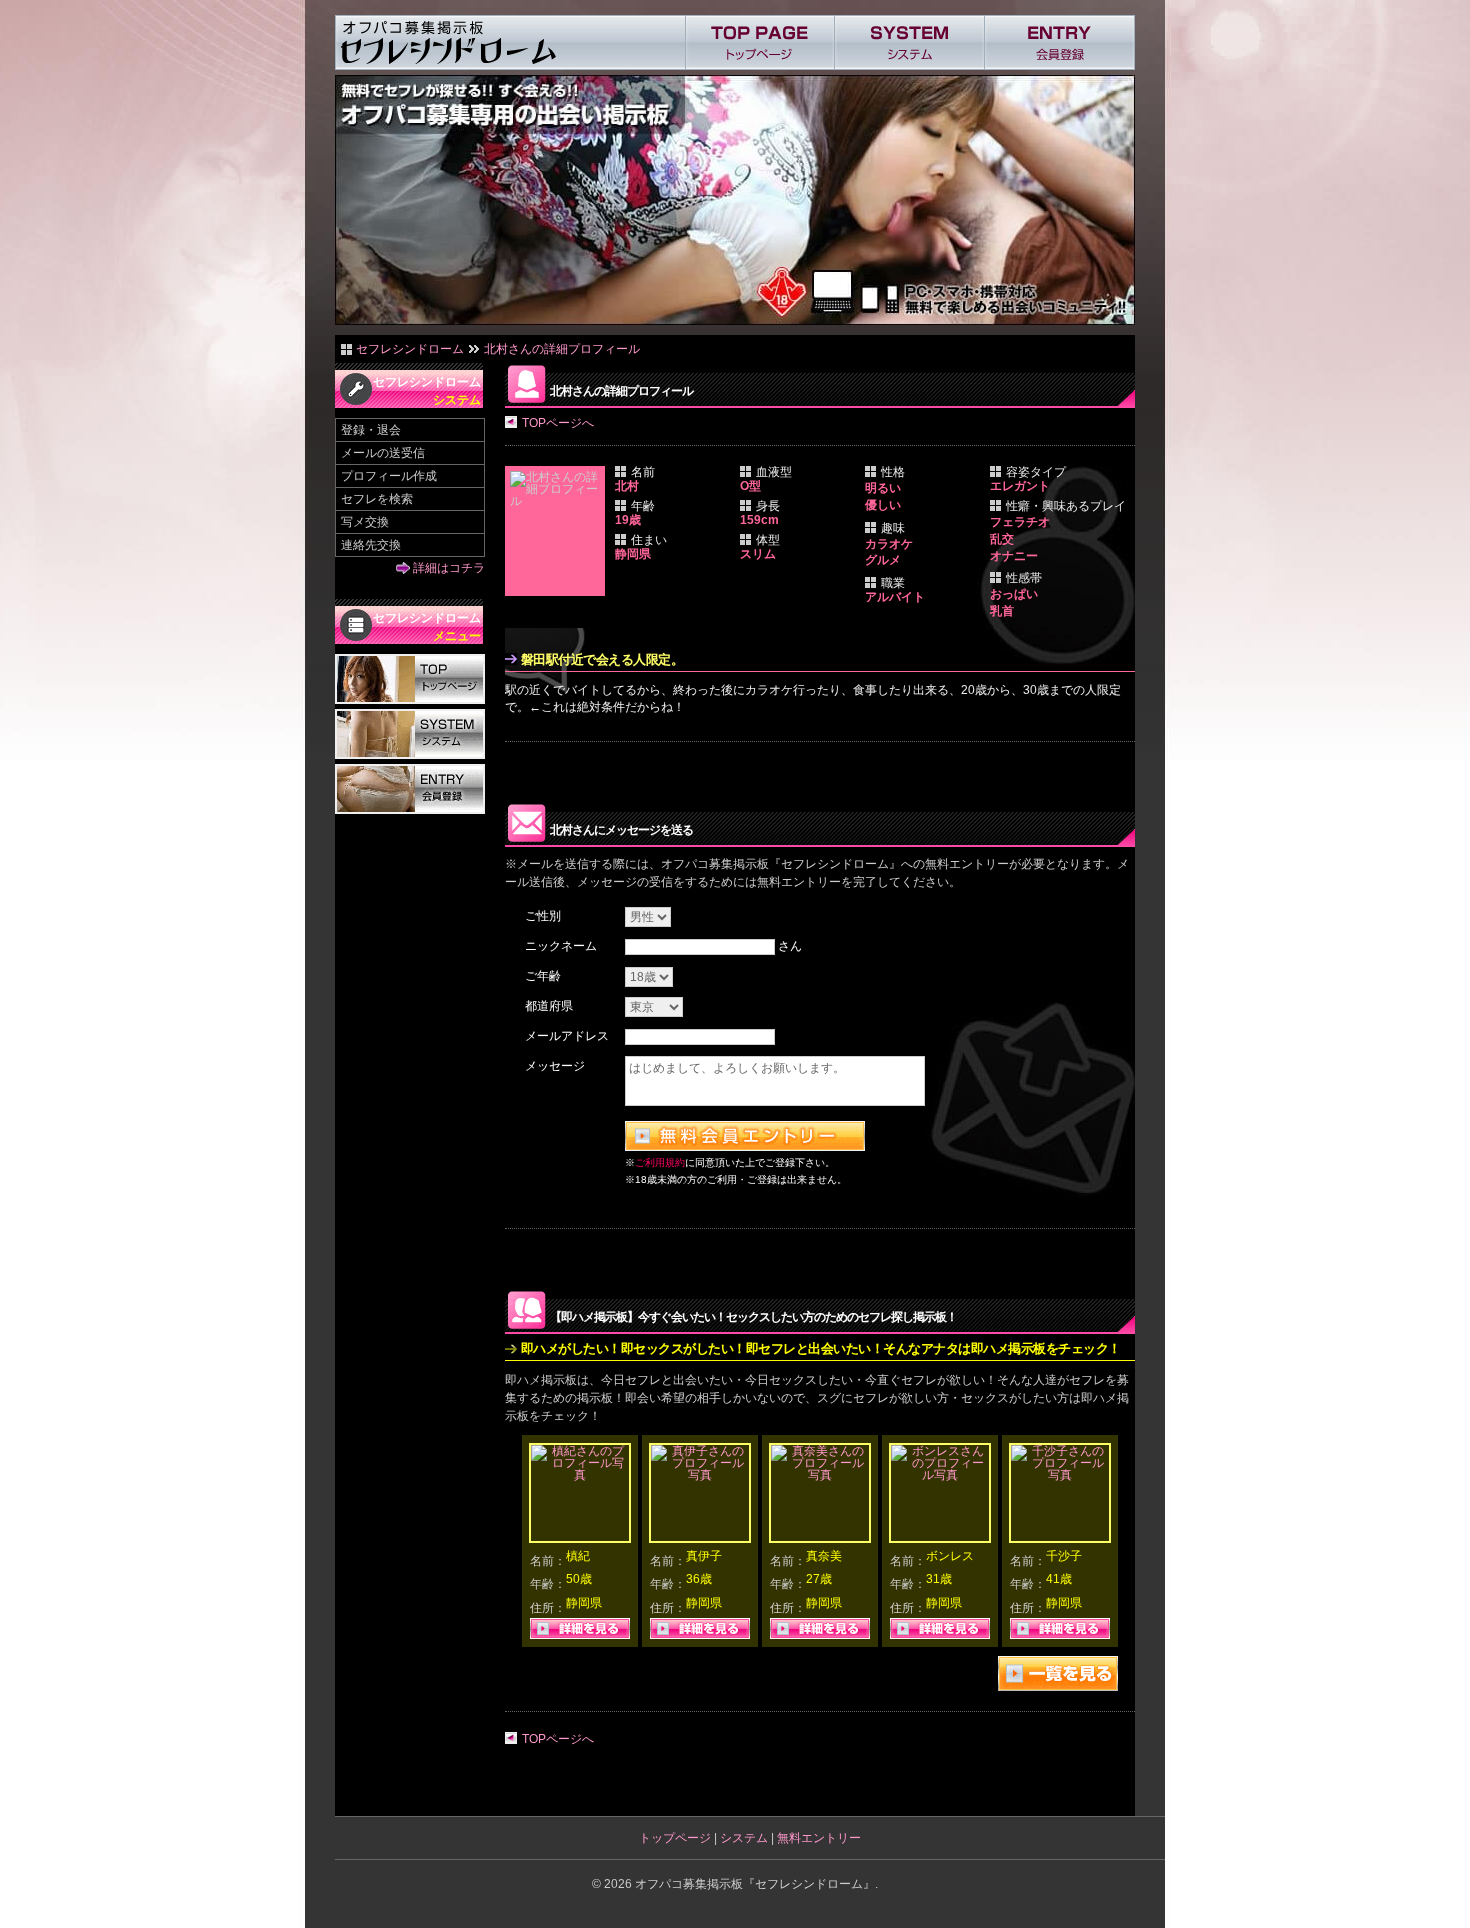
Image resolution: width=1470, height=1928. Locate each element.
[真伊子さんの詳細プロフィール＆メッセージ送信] (700, 1475)
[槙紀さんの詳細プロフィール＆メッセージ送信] (580, 1475)
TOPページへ (558, 423)
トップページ (675, 1838)
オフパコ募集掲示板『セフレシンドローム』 (755, 1884)
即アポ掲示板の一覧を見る (1058, 1673)
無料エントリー (819, 1838)
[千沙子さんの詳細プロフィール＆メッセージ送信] (1060, 1475)
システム (744, 1838)
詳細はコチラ (449, 568)
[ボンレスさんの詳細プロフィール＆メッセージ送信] (940, 1475)
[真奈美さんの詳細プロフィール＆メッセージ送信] (820, 1475)
